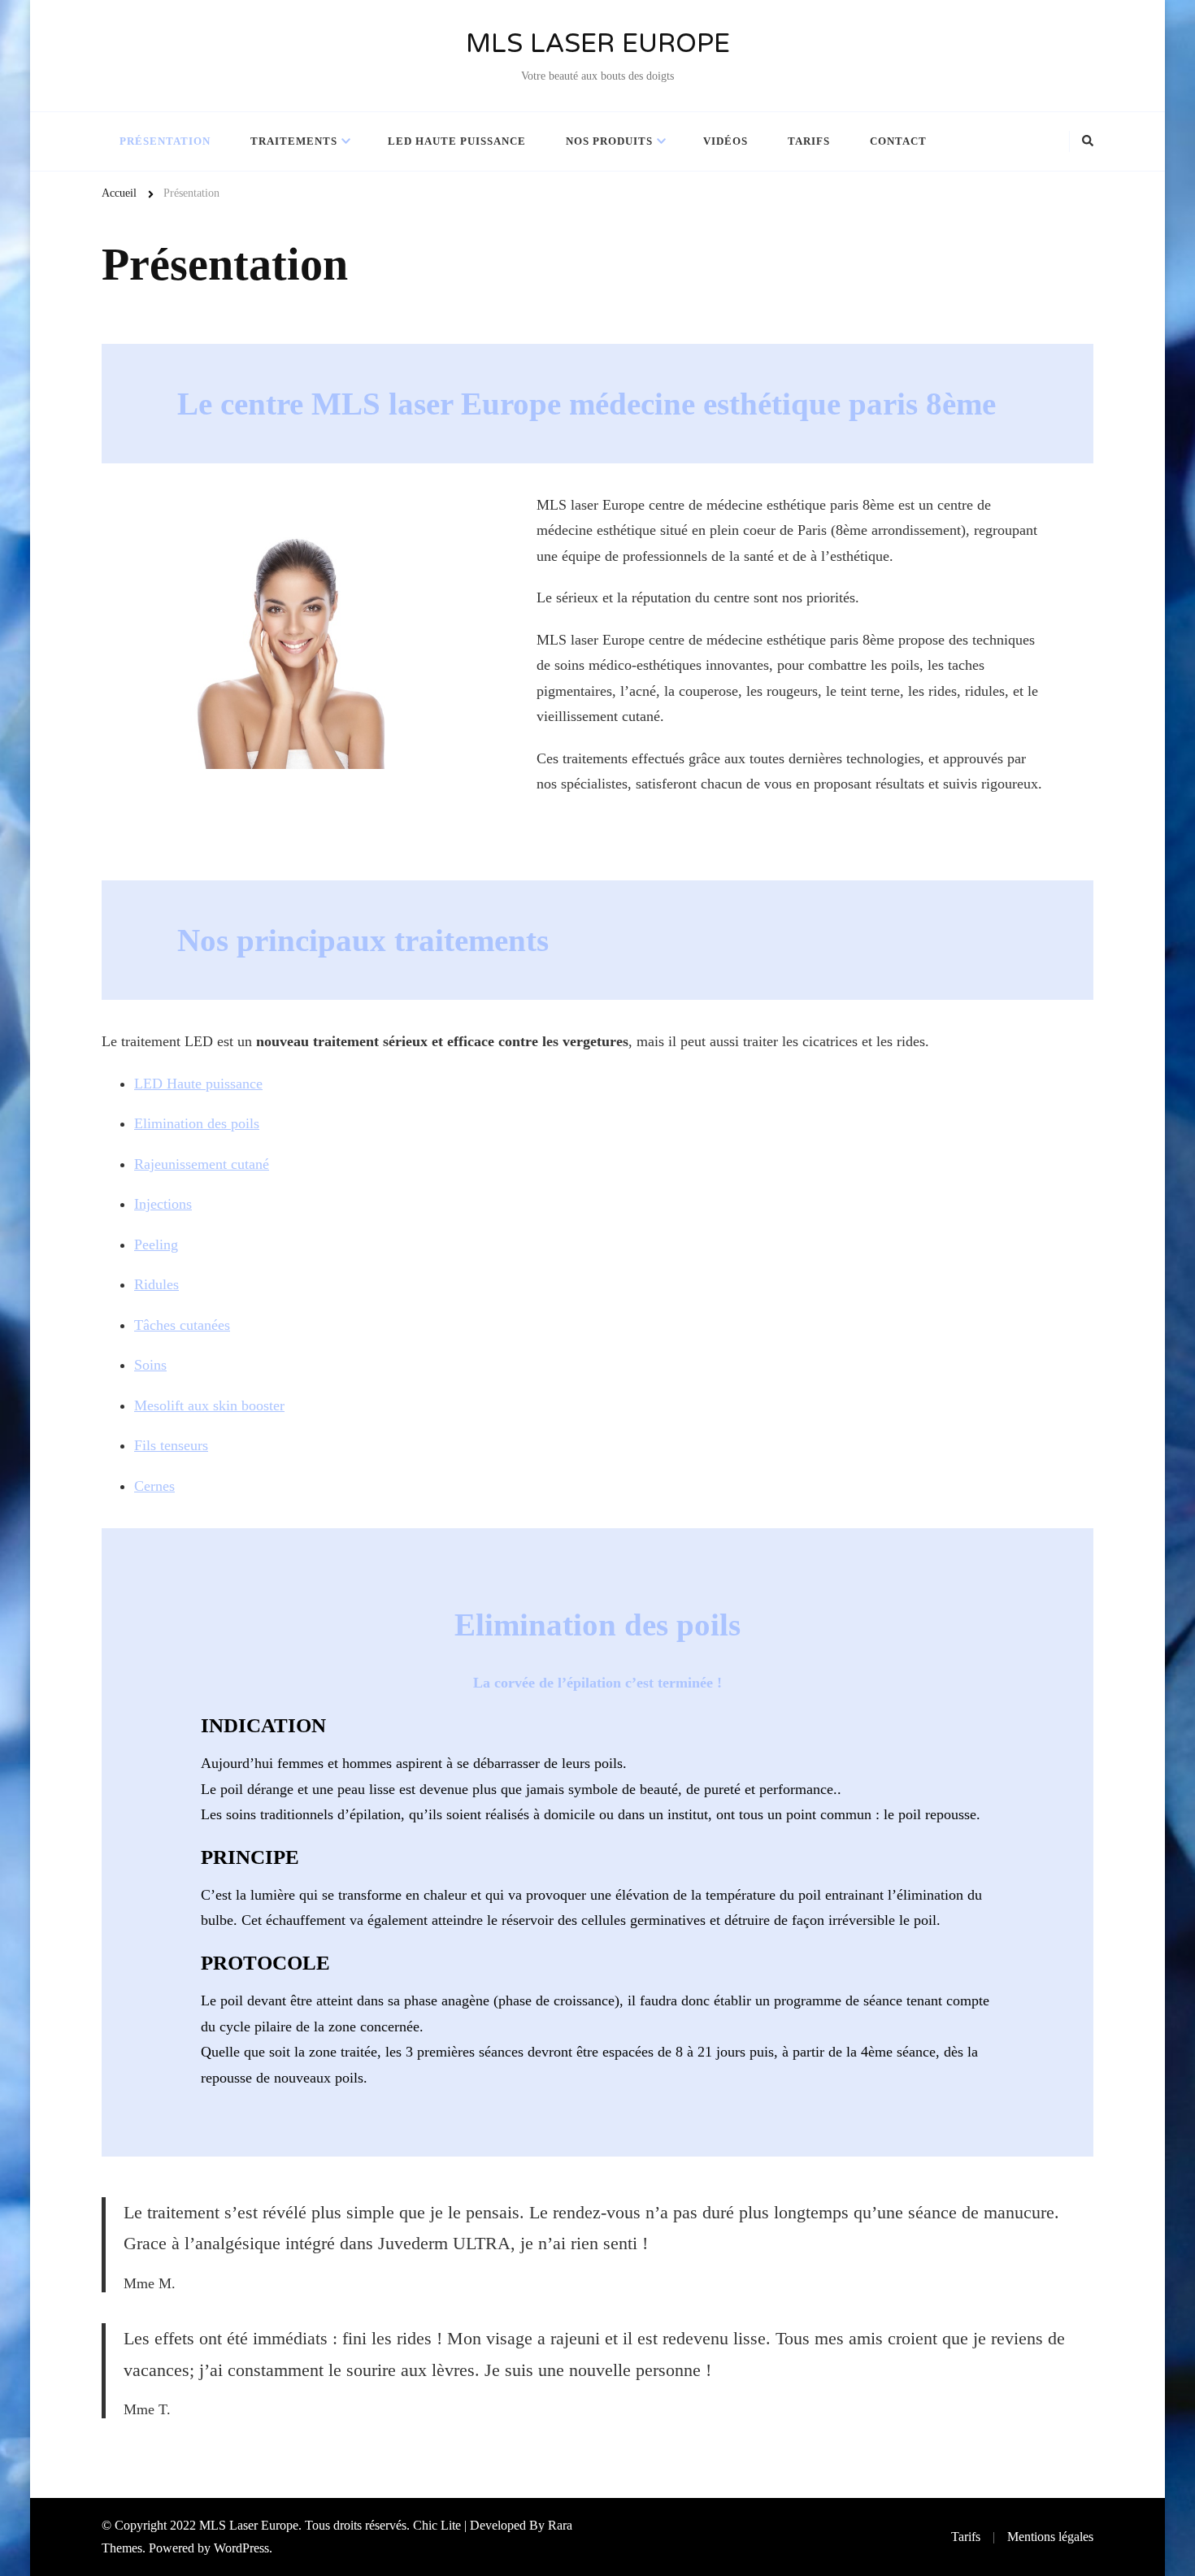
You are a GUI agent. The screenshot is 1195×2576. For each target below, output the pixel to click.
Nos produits (609, 141)
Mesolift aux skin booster (209, 1405)
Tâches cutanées (182, 1325)
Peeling (156, 1245)
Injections (163, 1204)
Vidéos (726, 141)
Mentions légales (1050, 2537)
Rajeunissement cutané (202, 1164)
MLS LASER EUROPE (598, 45)
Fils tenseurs (171, 1445)
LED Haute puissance (198, 1084)
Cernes (154, 1486)
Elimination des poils (197, 1123)
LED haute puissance (457, 141)
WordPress (241, 2548)
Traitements (294, 141)
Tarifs (809, 141)
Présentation (165, 141)
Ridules (156, 1284)
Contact (898, 141)
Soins (150, 1365)
